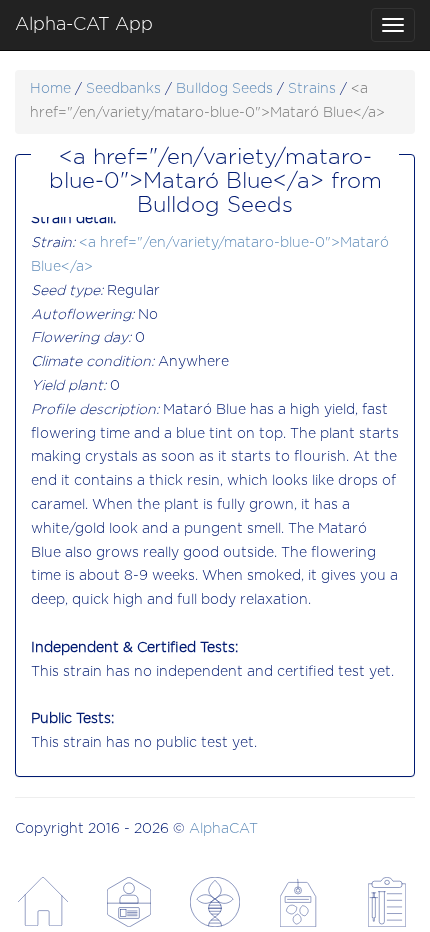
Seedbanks (123, 89)
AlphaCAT (223, 829)
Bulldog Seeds (224, 89)
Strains (312, 89)
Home (50, 89)
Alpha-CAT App (84, 25)
